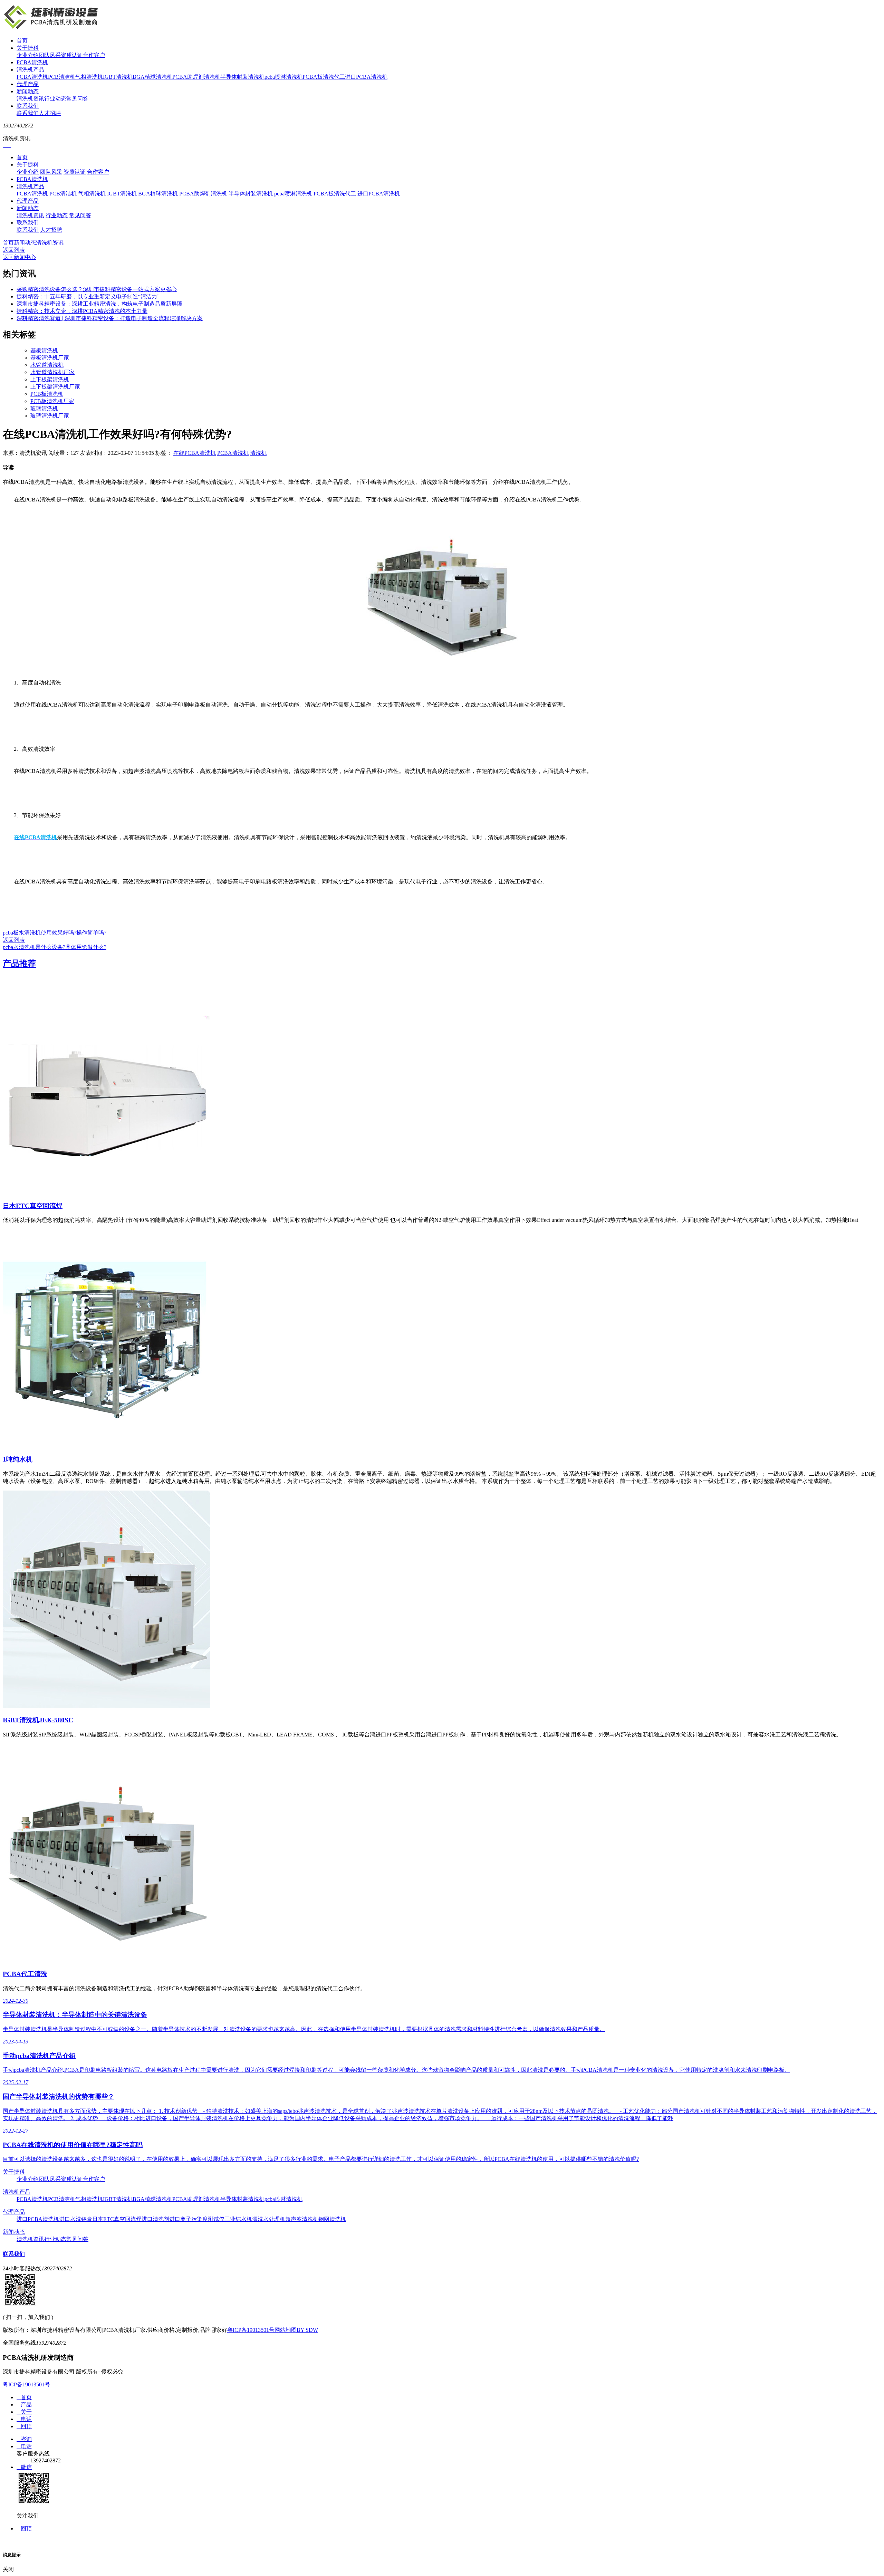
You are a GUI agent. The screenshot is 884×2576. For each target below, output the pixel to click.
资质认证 (72, 55)
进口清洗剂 (155, 2219)
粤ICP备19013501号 (251, 2330)
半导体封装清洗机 (242, 77)
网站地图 (286, 2330)
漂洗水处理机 (269, 2219)
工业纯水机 (238, 2219)
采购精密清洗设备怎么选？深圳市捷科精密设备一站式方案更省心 (97, 289)
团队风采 (50, 55)
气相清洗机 (89, 77)
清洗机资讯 (30, 99)
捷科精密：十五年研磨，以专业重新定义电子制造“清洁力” (88, 296)
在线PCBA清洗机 (195, 453)
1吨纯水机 (18, 1459)
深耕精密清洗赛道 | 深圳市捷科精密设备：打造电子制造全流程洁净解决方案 (110, 318)
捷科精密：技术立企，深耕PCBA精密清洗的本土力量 (82, 311)
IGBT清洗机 (118, 77)
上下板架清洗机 (50, 379)
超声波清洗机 (302, 2219)
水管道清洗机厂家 (52, 372)
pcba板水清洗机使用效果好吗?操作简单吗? (55, 933)
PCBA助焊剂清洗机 (196, 77)
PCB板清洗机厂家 (52, 401)
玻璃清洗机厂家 (50, 416)
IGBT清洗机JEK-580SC (38, 1720)
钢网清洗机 (332, 2219)
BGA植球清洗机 (152, 77)
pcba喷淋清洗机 (284, 77)
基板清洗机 (44, 350)
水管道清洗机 (47, 365)
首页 (22, 41)
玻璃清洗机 (44, 408)
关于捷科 (28, 48)
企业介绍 (28, 55)
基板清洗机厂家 (50, 358)
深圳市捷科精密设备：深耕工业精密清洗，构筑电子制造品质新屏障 (99, 304)
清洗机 (258, 453)
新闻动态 (28, 91)
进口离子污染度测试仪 (197, 2219)
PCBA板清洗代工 (324, 77)
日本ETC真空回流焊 (33, 1206)
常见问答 (77, 99)
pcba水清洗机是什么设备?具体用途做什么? (55, 947)
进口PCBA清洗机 (366, 77)
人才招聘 (50, 113)
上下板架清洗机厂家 (55, 387)
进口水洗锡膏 (76, 2219)
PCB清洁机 (62, 77)
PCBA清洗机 (32, 62)
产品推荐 (19, 964)
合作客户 (94, 55)
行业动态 (55, 99)
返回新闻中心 (19, 257)
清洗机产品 (30, 70)
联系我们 (28, 106)
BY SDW (307, 2330)
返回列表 (14, 250)
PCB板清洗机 (47, 394)
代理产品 (28, 84)
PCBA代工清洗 (25, 1974)
